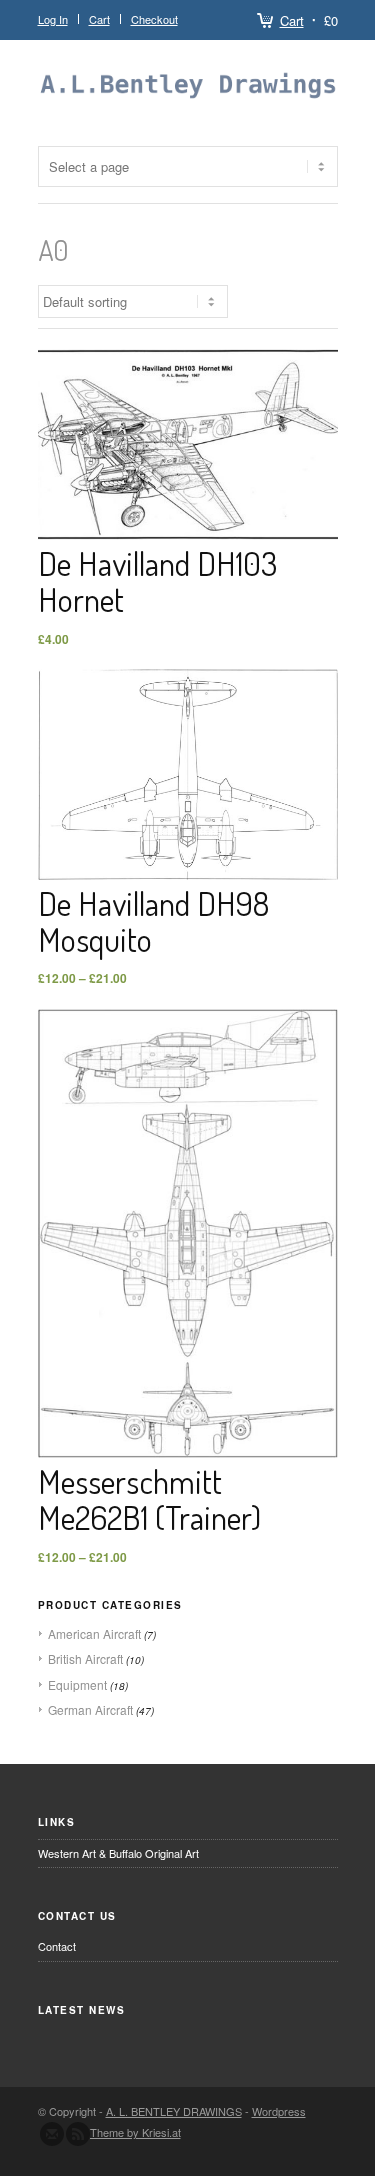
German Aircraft (90, 1709)
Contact (57, 1946)
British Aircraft (85, 1658)
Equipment (77, 1684)
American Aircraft (94, 1633)
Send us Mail (52, 2134)
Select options (188, 757)
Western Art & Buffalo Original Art (118, 1853)
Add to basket (187, 427)
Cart (292, 20)
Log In (53, 19)
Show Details (187, 462)
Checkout (154, 19)
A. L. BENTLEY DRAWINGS (174, 2111)
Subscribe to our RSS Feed (78, 2134)
